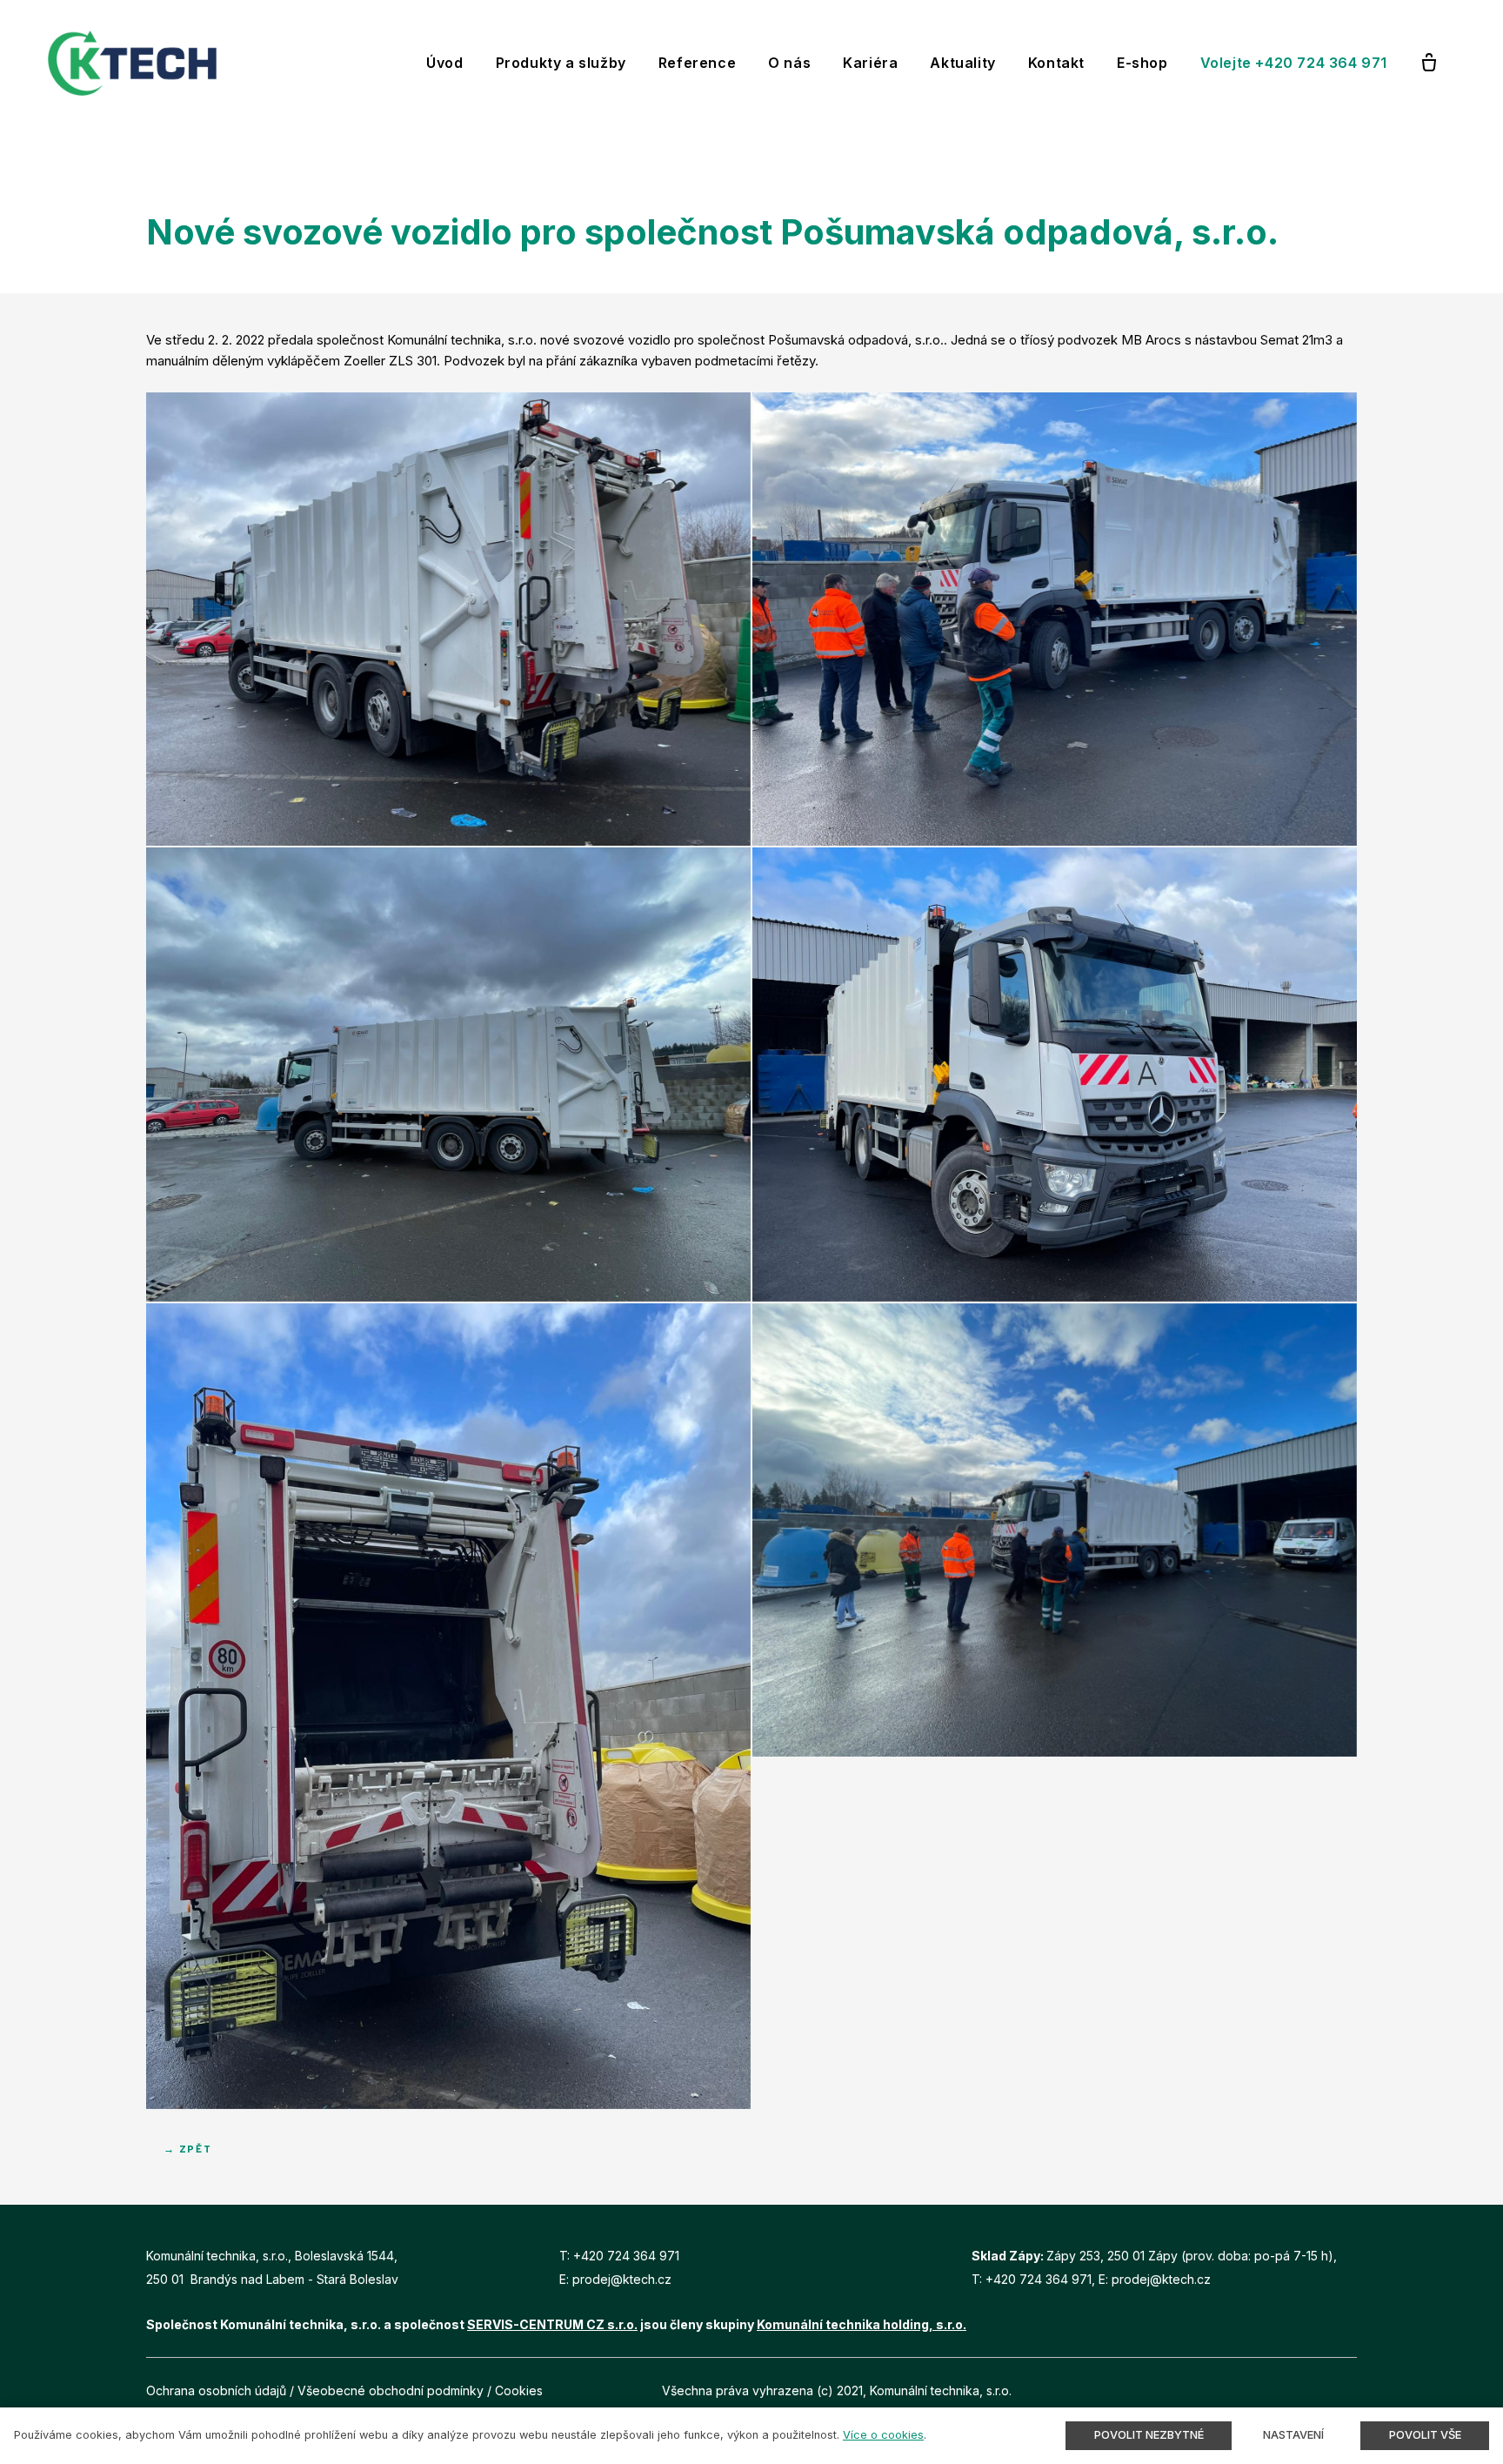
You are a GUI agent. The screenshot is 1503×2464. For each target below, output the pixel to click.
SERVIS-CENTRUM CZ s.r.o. (552, 2324)
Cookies (519, 2390)
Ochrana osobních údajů (216, 2390)
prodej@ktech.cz (622, 2279)
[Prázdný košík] (1429, 64)
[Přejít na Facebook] (1311, 2390)
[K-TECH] (132, 63)
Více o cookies (883, 2435)
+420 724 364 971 (626, 2256)
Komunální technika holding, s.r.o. (862, 2324)
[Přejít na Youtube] (1351, 2390)
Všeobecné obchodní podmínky (391, 2390)
